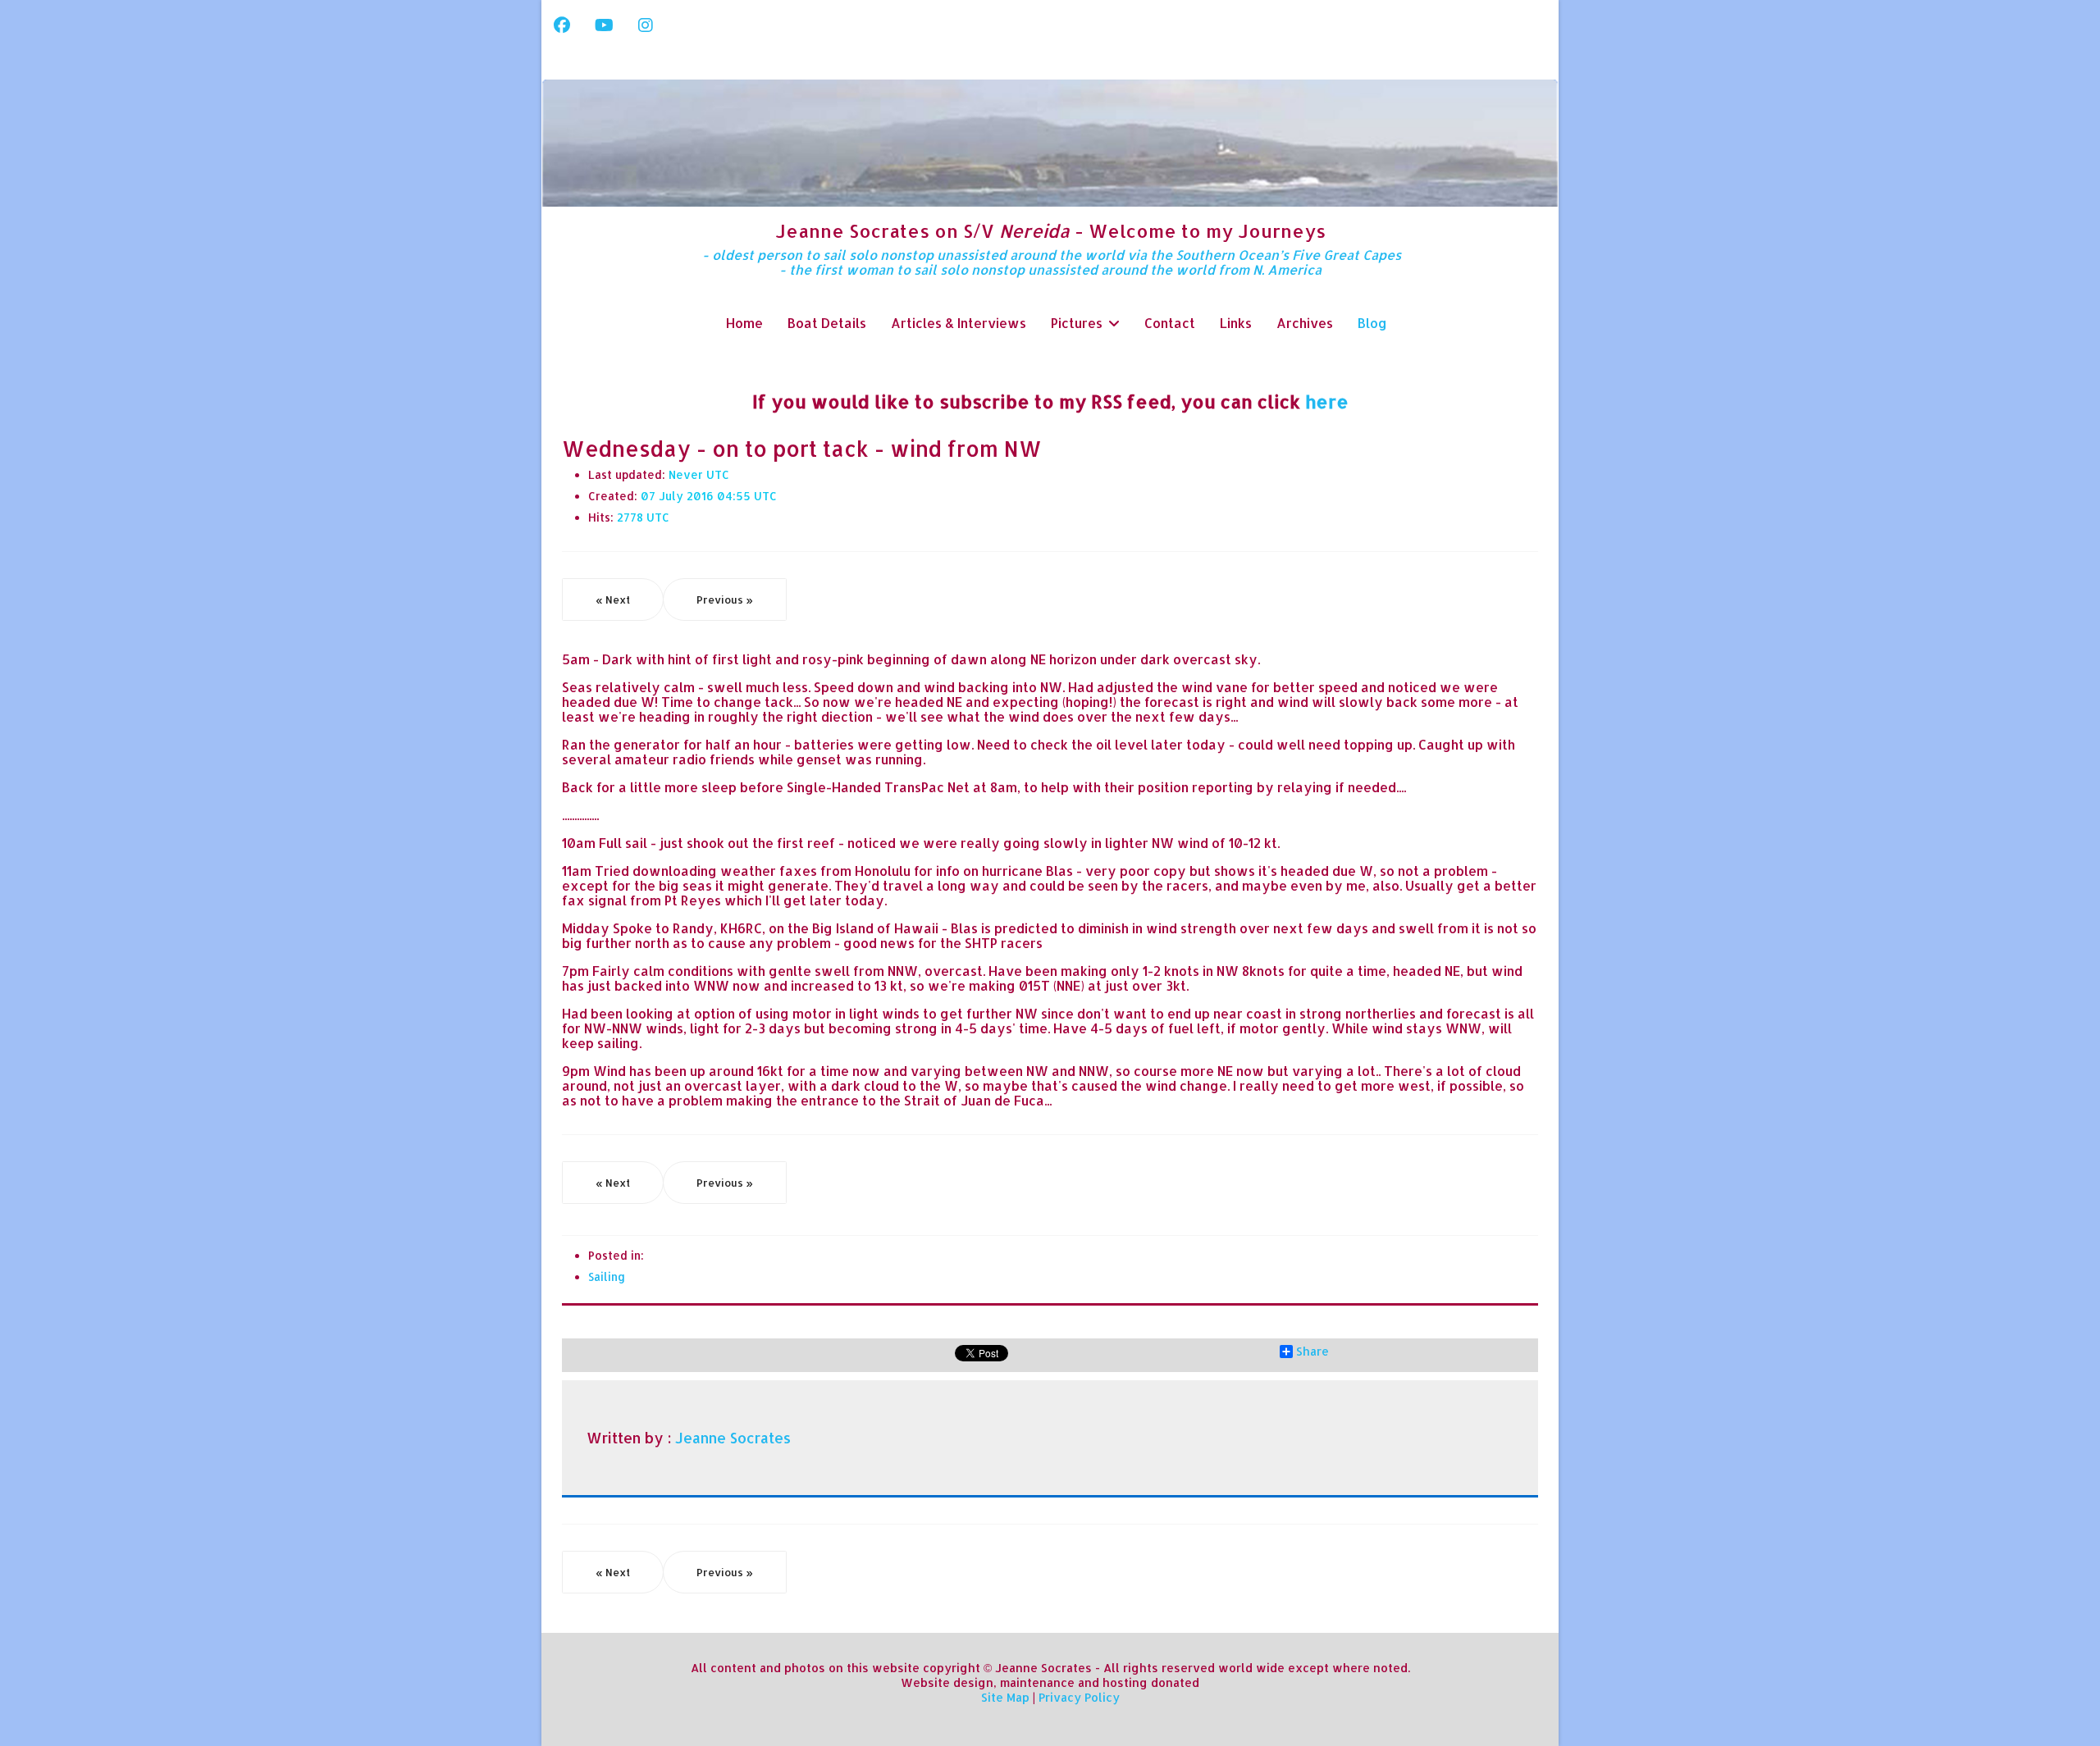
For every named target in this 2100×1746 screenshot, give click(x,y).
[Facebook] (562, 25)
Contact (1170, 323)
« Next (613, 599)
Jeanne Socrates (733, 1438)
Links (1236, 323)
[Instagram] (646, 25)
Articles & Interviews (959, 323)
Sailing (607, 1276)
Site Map (1005, 1697)
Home (744, 323)
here (1327, 401)
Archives (1305, 323)
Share (1312, 1352)
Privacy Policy (1079, 1697)
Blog (1372, 323)
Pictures (1077, 323)
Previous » (725, 599)
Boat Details (827, 323)
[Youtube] (604, 25)
